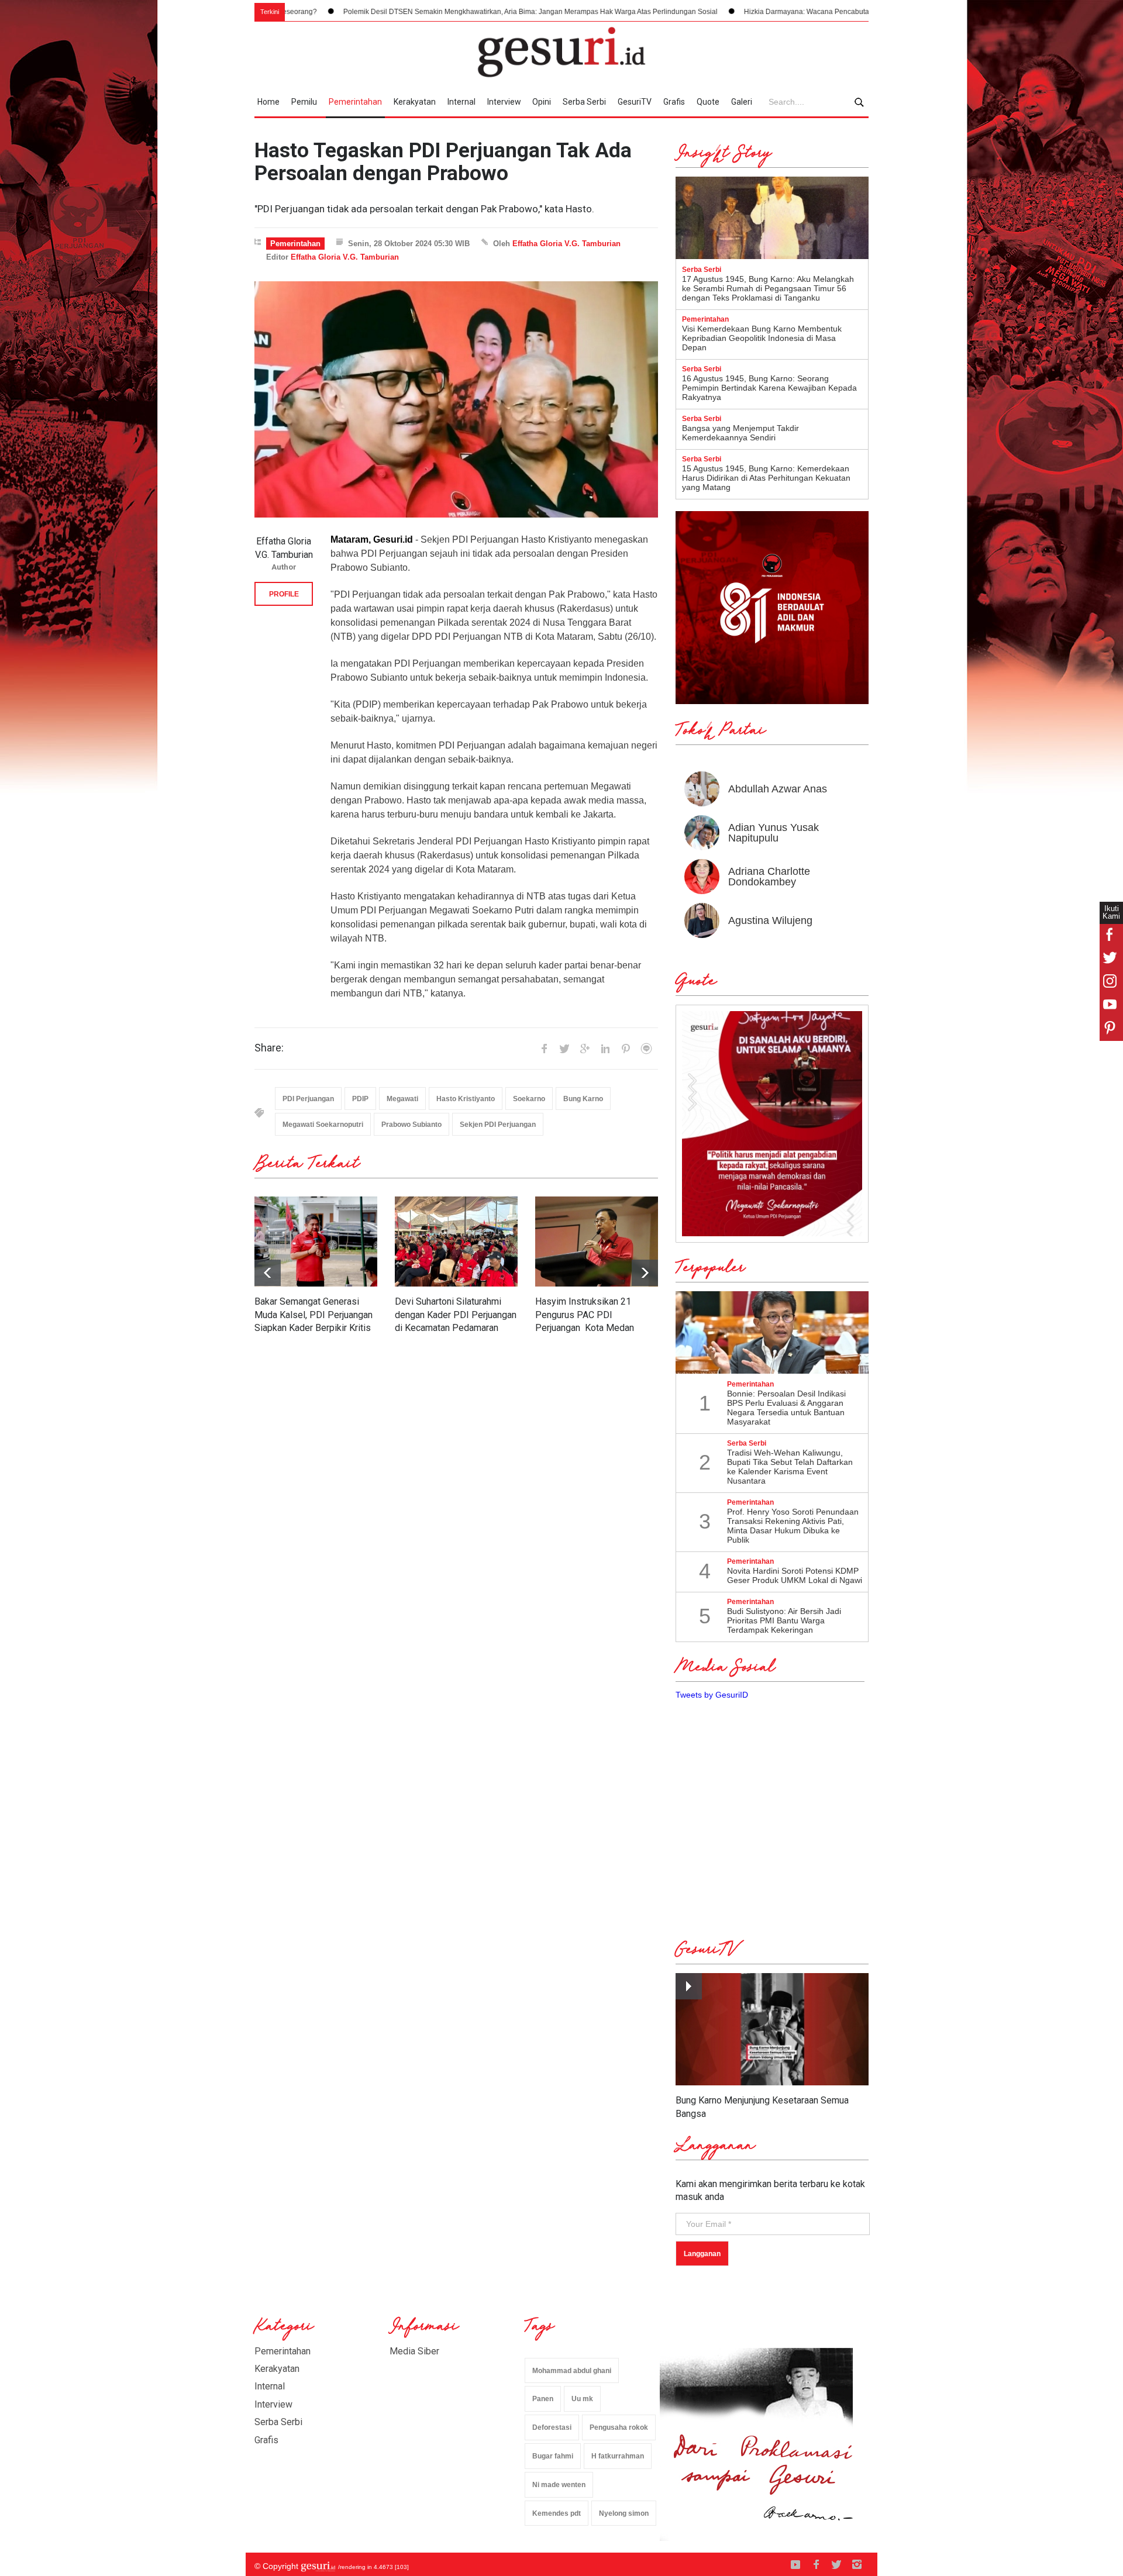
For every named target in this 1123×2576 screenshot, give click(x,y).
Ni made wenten (559, 2485)
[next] (268, 1273)
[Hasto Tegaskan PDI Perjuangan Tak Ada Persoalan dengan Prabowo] (456, 400)
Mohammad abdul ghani (572, 2371)
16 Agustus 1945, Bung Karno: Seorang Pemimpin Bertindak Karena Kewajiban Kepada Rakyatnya (769, 388)
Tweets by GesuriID (712, 1695)
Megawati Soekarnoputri (323, 1125)
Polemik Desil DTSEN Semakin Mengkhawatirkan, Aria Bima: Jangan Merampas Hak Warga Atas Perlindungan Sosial (387, 12)
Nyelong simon (624, 2513)
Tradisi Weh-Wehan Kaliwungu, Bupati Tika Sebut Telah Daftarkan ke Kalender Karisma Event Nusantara (790, 1467)
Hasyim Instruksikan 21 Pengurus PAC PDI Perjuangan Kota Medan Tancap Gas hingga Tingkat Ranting (589, 1328)
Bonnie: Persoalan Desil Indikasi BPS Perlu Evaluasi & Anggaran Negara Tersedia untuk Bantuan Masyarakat (786, 1408)
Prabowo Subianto (411, 1125)
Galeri (742, 102)
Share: (269, 1048)
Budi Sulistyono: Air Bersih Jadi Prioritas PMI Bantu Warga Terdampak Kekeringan (784, 1620)
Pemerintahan (355, 102)
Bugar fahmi (553, 2456)
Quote (708, 102)
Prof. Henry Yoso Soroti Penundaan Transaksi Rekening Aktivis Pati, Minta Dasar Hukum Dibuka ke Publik (793, 1526)
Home (268, 102)
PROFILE (284, 594)
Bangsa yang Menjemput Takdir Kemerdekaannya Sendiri (740, 433)
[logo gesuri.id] (561, 52)
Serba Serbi (584, 102)
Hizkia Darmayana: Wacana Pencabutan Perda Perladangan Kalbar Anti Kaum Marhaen (740, 12)
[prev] (645, 1273)
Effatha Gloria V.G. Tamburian (566, 244)
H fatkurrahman (618, 2456)
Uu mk (582, 2399)
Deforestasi (552, 2427)
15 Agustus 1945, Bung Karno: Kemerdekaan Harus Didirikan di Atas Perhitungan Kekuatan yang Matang (766, 478)
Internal (461, 102)
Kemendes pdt (557, 2513)
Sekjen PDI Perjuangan (498, 1125)
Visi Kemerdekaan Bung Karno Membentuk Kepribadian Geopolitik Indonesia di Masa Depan (762, 338)
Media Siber (414, 2351)
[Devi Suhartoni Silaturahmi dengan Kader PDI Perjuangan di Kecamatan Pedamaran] (456, 1242)
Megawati (402, 1099)
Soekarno (529, 1099)
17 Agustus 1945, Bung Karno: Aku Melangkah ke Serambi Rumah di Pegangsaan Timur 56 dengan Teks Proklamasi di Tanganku (768, 288)
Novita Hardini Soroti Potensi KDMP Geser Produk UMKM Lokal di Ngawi (795, 1575)
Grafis (674, 102)
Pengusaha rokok (619, 2427)
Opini (542, 102)
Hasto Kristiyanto (466, 1099)
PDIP (360, 1099)
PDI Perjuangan (308, 1099)
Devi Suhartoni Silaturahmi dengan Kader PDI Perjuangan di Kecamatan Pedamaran (456, 1315)
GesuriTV (635, 102)
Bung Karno (583, 1099)
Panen (543, 2399)
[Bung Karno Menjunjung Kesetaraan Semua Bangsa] (772, 2030)
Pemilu (304, 102)
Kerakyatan (415, 102)
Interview (504, 102)
